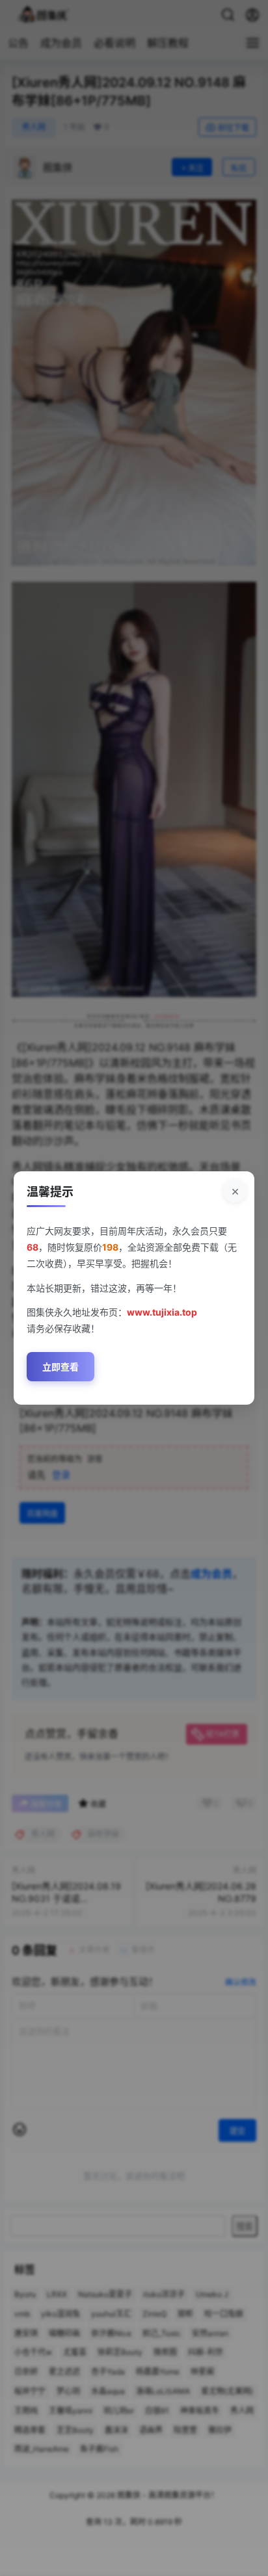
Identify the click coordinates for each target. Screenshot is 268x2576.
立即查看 (60, 1367)
